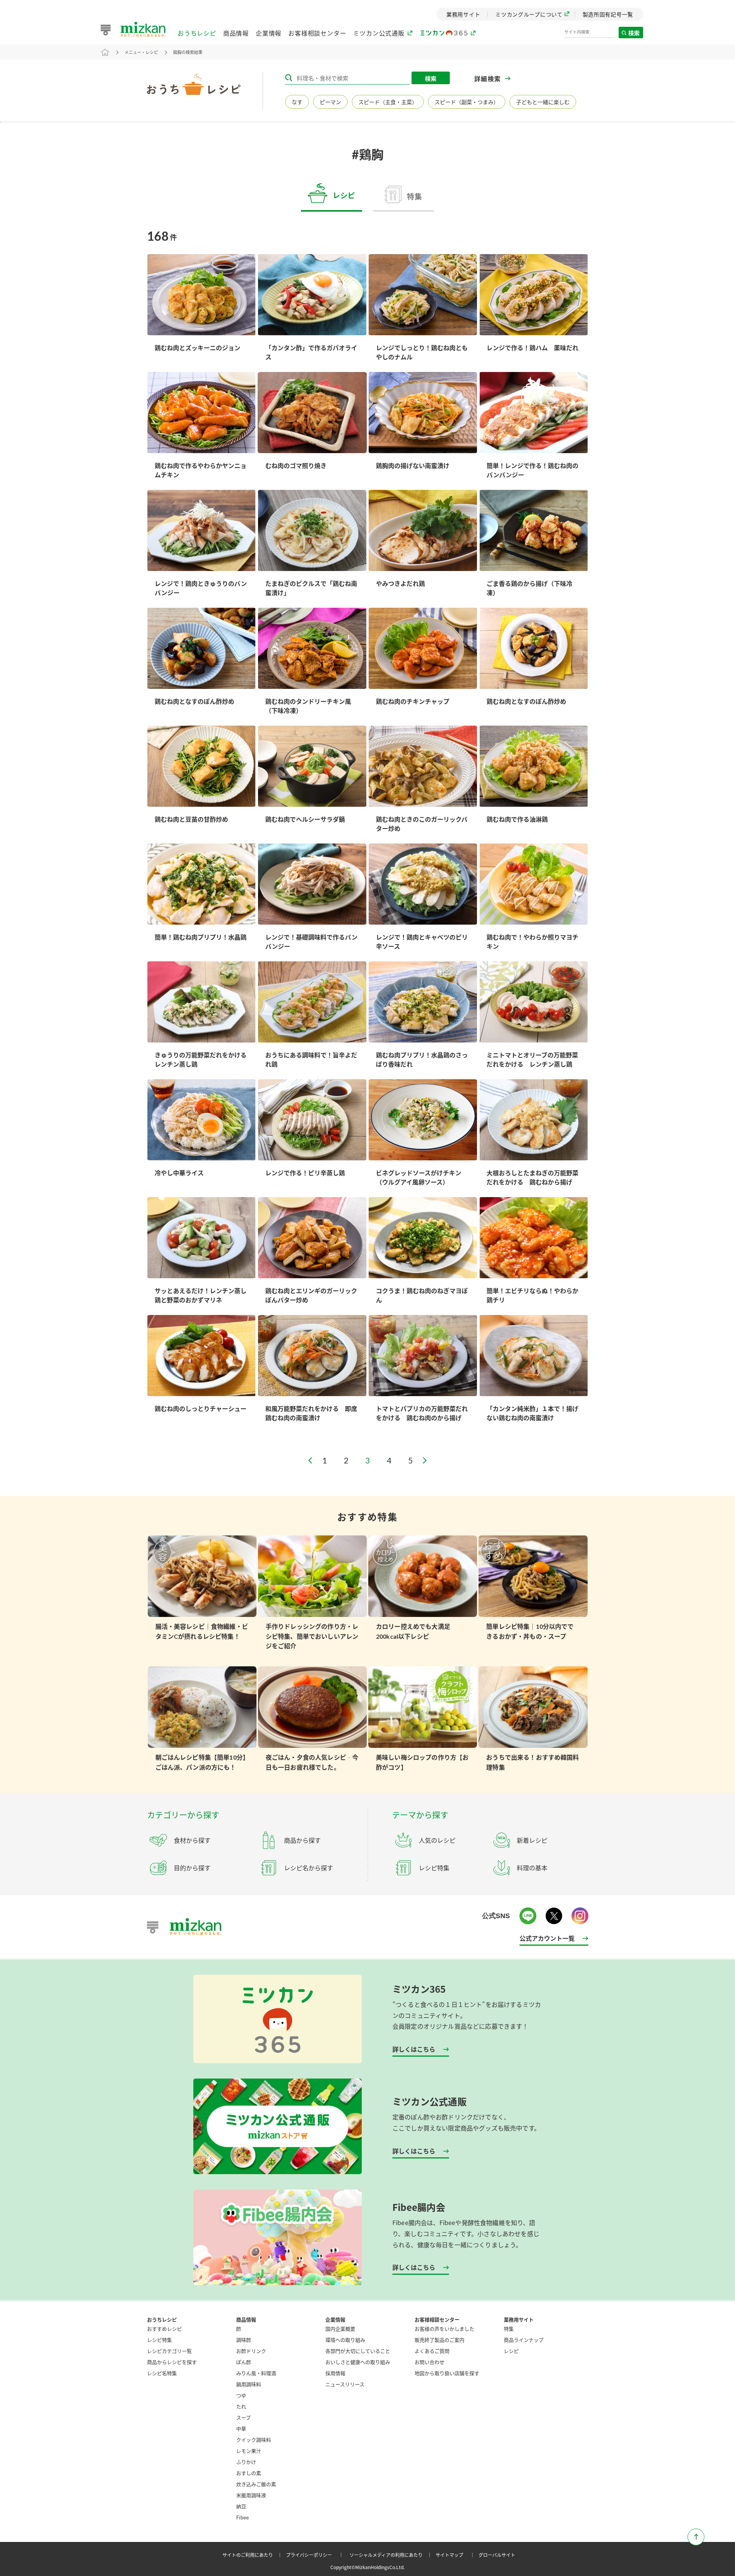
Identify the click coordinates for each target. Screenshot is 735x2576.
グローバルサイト (497, 2555)
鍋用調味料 (249, 2384)
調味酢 (244, 2340)
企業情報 (269, 33)
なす (297, 102)
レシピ (511, 2351)
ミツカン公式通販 (379, 33)
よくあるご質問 (432, 2351)
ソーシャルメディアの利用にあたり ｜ (392, 2555)
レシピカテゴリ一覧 (169, 2351)
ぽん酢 (244, 2362)
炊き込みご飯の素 (256, 2484)
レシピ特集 (159, 2340)
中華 (241, 2428)
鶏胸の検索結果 (188, 52)
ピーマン (330, 102)
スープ (243, 2417)
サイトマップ (456, 2555)
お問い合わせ (430, 2362)
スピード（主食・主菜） (388, 102)
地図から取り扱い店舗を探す (447, 2373)
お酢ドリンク (251, 2351)
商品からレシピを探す (172, 2362)
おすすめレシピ (164, 2329)
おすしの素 (249, 2473)
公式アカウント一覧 (547, 1938)
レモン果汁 (249, 2451)
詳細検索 (488, 79)
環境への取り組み (345, 2340)
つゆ (241, 2395)
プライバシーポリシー (316, 2555)
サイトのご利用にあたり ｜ (253, 2555)
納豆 (241, 2506)
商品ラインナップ (524, 2340)
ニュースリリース (345, 2384)
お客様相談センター (317, 33)
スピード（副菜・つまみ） (467, 102)
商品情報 (236, 33)
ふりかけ (246, 2462)
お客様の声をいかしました (444, 2329)
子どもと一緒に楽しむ (543, 102)
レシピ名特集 (162, 2373)
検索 (634, 33)
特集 (509, 2329)
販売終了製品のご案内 (439, 2340)
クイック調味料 (254, 2440)
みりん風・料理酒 (256, 2373)
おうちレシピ (197, 33)
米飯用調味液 (251, 2495)
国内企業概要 (340, 2329)
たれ (241, 2406)
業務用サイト (519, 2319)
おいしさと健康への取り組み (358, 2362)
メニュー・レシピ (141, 52)
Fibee (243, 2517)
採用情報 (335, 2373)
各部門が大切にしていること (358, 2351)
